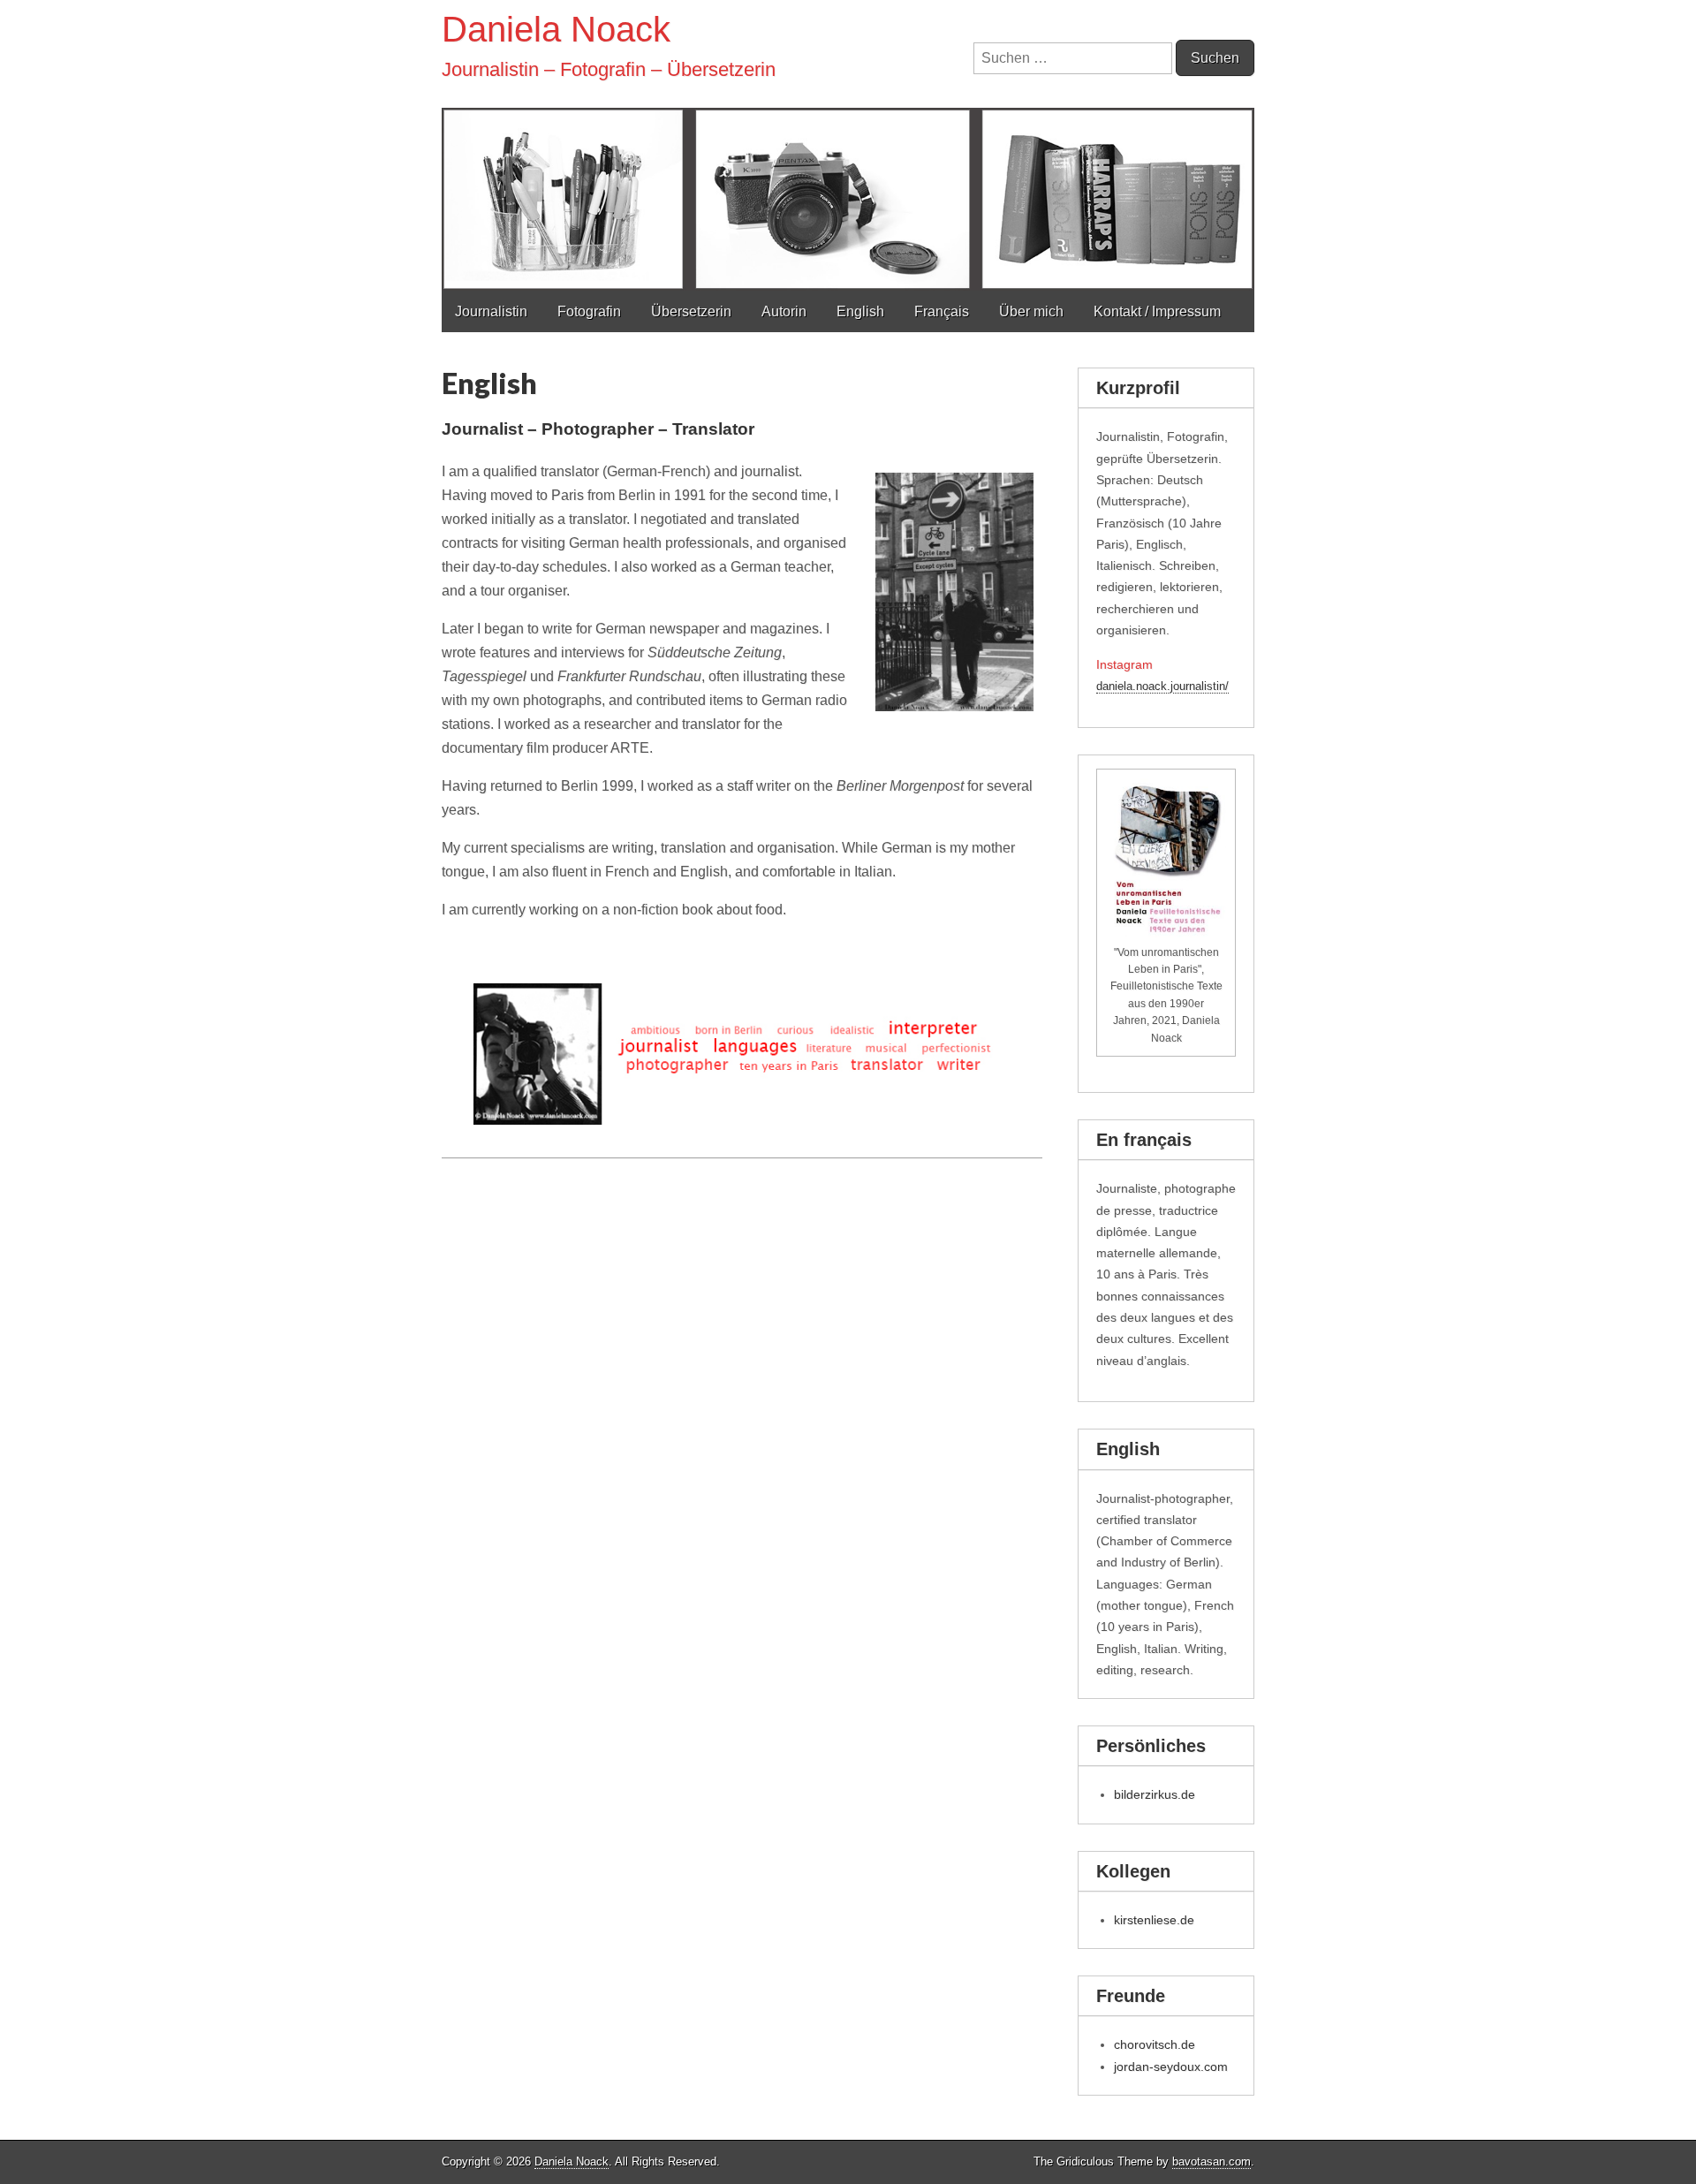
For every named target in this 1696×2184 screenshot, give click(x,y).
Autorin (784, 311)
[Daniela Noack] (848, 145)
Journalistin (491, 311)
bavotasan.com (1211, 2161)
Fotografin (589, 311)
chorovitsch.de (1155, 2044)
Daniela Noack (556, 29)
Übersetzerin (691, 311)
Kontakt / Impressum (1157, 311)
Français (942, 311)
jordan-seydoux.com (1171, 2066)
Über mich (1031, 311)
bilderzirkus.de (1155, 1794)
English (860, 311)
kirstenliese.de (1154, 1920)
